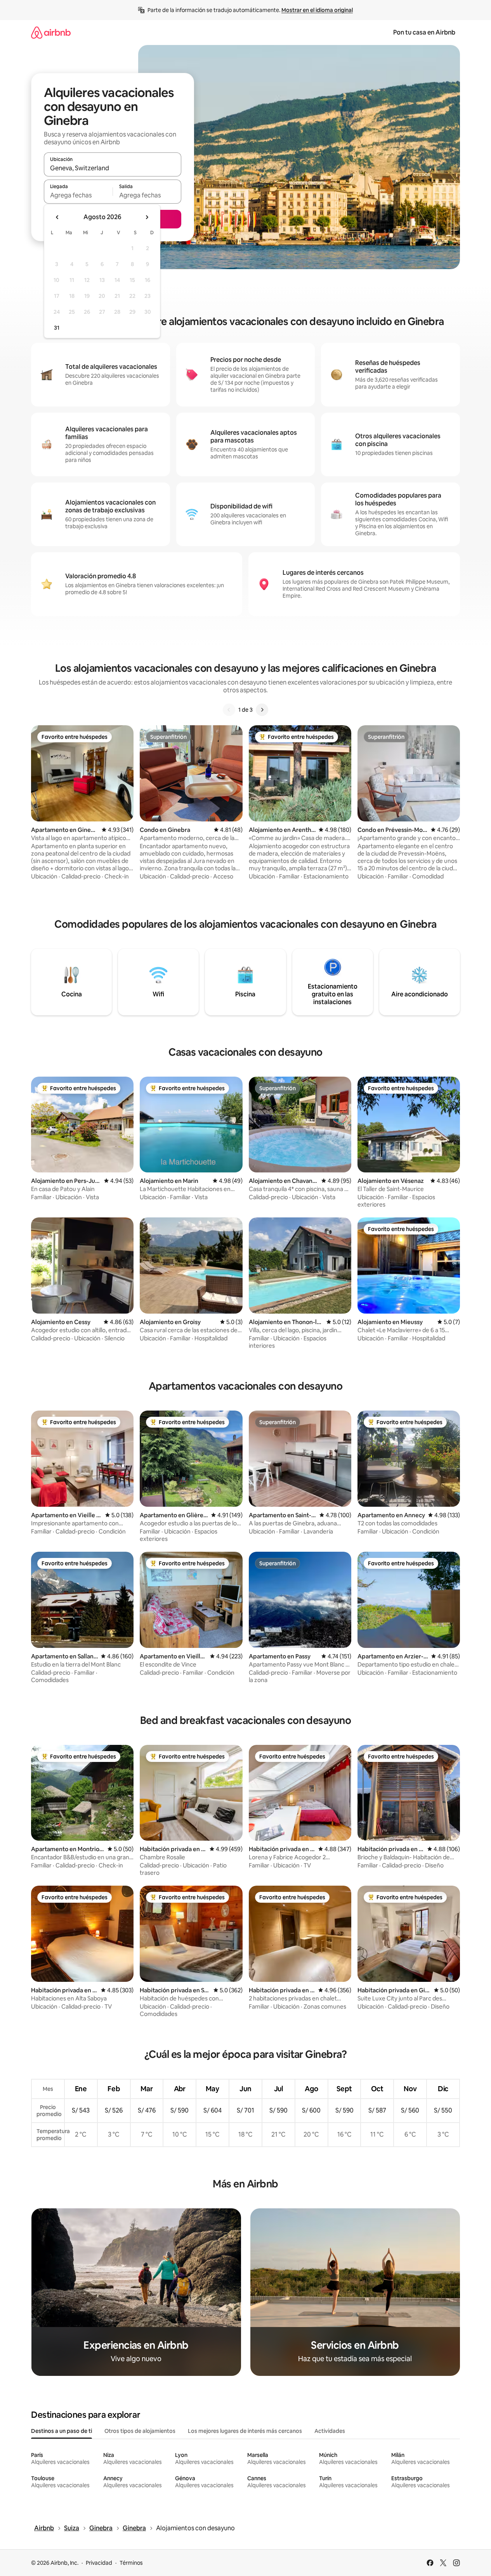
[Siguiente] (262, 710)
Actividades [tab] (330, 2431)
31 (57, 328)
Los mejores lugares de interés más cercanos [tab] (245, 2431)
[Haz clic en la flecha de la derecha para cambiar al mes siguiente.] (147, 217)
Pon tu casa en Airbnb (424, 32)
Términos (131, 2563)
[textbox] (78, 195)
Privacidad (99, 2563)
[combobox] (113, 168)
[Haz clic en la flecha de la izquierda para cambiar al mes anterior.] (57, 217)
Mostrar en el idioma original (317, 10)
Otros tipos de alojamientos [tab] (140, 2431)
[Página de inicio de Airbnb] (51, 32)
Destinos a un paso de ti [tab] (62, 2431)
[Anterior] (229, 710)
